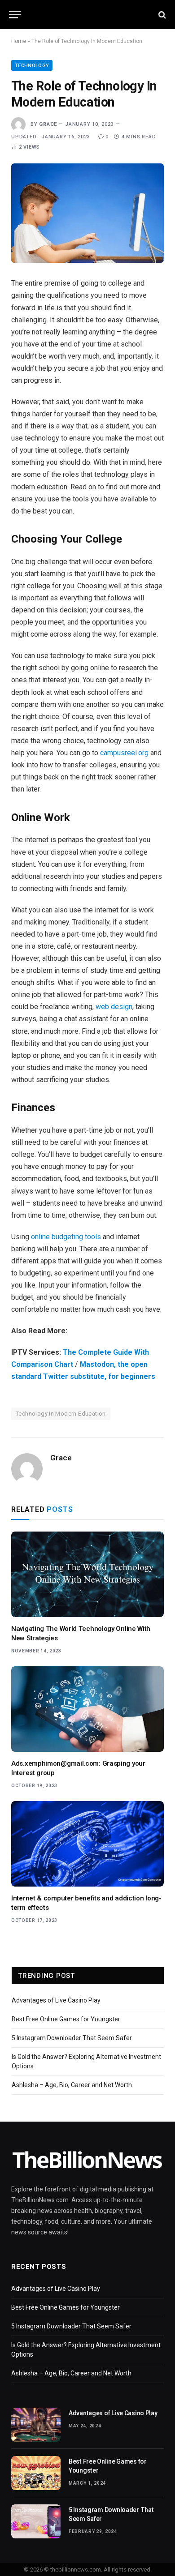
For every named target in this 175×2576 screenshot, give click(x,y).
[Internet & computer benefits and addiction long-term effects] (87, 1844)
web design (114, 1007)
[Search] (161, 15)
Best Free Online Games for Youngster (66, 2019)
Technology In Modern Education (61, 1414)
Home (19, 41)
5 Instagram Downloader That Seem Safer (72, 2038)
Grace (48, 124)
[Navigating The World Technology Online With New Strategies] (87, 1574)
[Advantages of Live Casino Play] (36, 2425)
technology (32, 66)
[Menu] (15, 15)
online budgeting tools (66, 1237)
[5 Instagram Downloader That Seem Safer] (36, 2521)
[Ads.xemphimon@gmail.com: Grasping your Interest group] (87, 1709)
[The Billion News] (87, 15)
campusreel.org (124, 753)
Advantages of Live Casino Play (56, 2000)
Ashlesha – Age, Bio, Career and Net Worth (72, 2085)
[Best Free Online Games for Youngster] (36, 2473)
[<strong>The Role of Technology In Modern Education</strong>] (87, 213)
